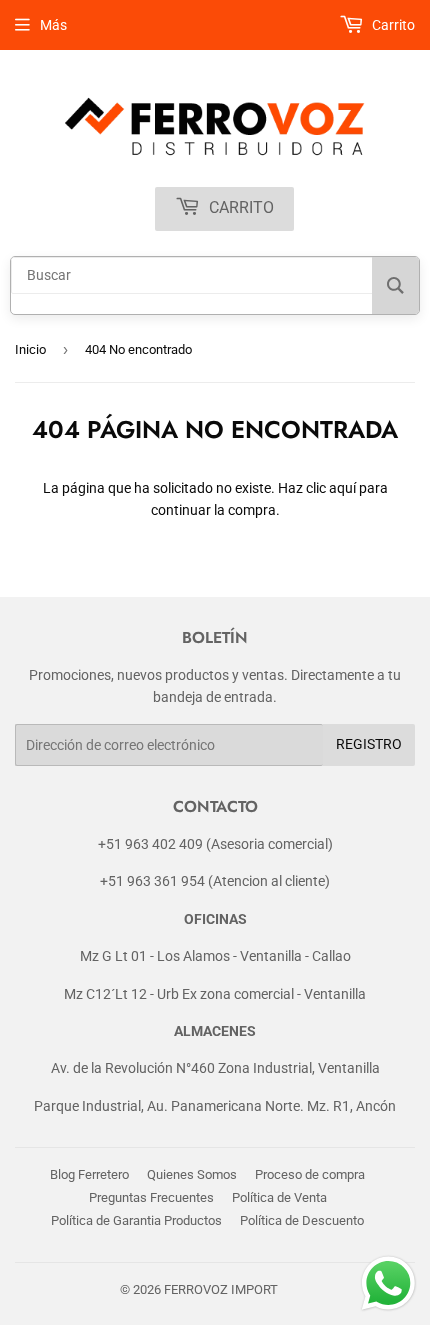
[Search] (395, 285)
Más (53, 25)
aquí (342, 488)
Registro (369, 744)
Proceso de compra (310, 1174)
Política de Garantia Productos (136, 1220)
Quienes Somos (192, 1174)
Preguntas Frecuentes (151, 1197)
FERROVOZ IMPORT (221, 1289)
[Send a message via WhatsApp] (388, 1283)
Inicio (30, 349)
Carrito (239, 207)
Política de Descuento (302, 1220)
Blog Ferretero (89, 1174)
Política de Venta (279, 1197)
